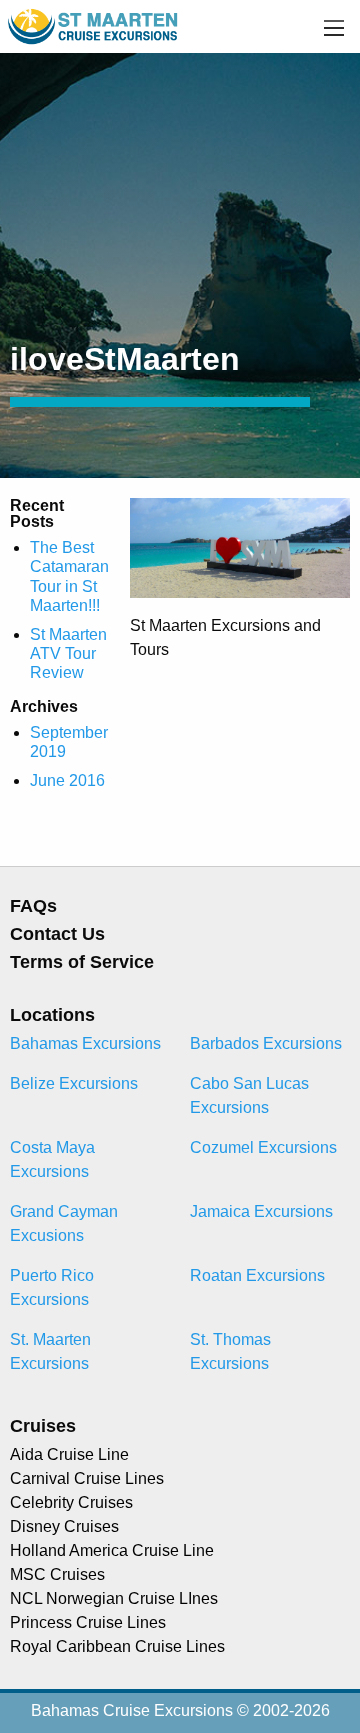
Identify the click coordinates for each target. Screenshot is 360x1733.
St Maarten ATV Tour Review (68, 653)
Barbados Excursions (266, 1043)
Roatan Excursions (257, 1275)
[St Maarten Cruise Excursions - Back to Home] (94, 25)
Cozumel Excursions (263, 1147)
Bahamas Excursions (85, 1043)
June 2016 (67, 780)
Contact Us (57, 934)
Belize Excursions (74, 1083)
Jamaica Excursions (261, 1211)
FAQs (33, 906)
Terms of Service (82, 962)
